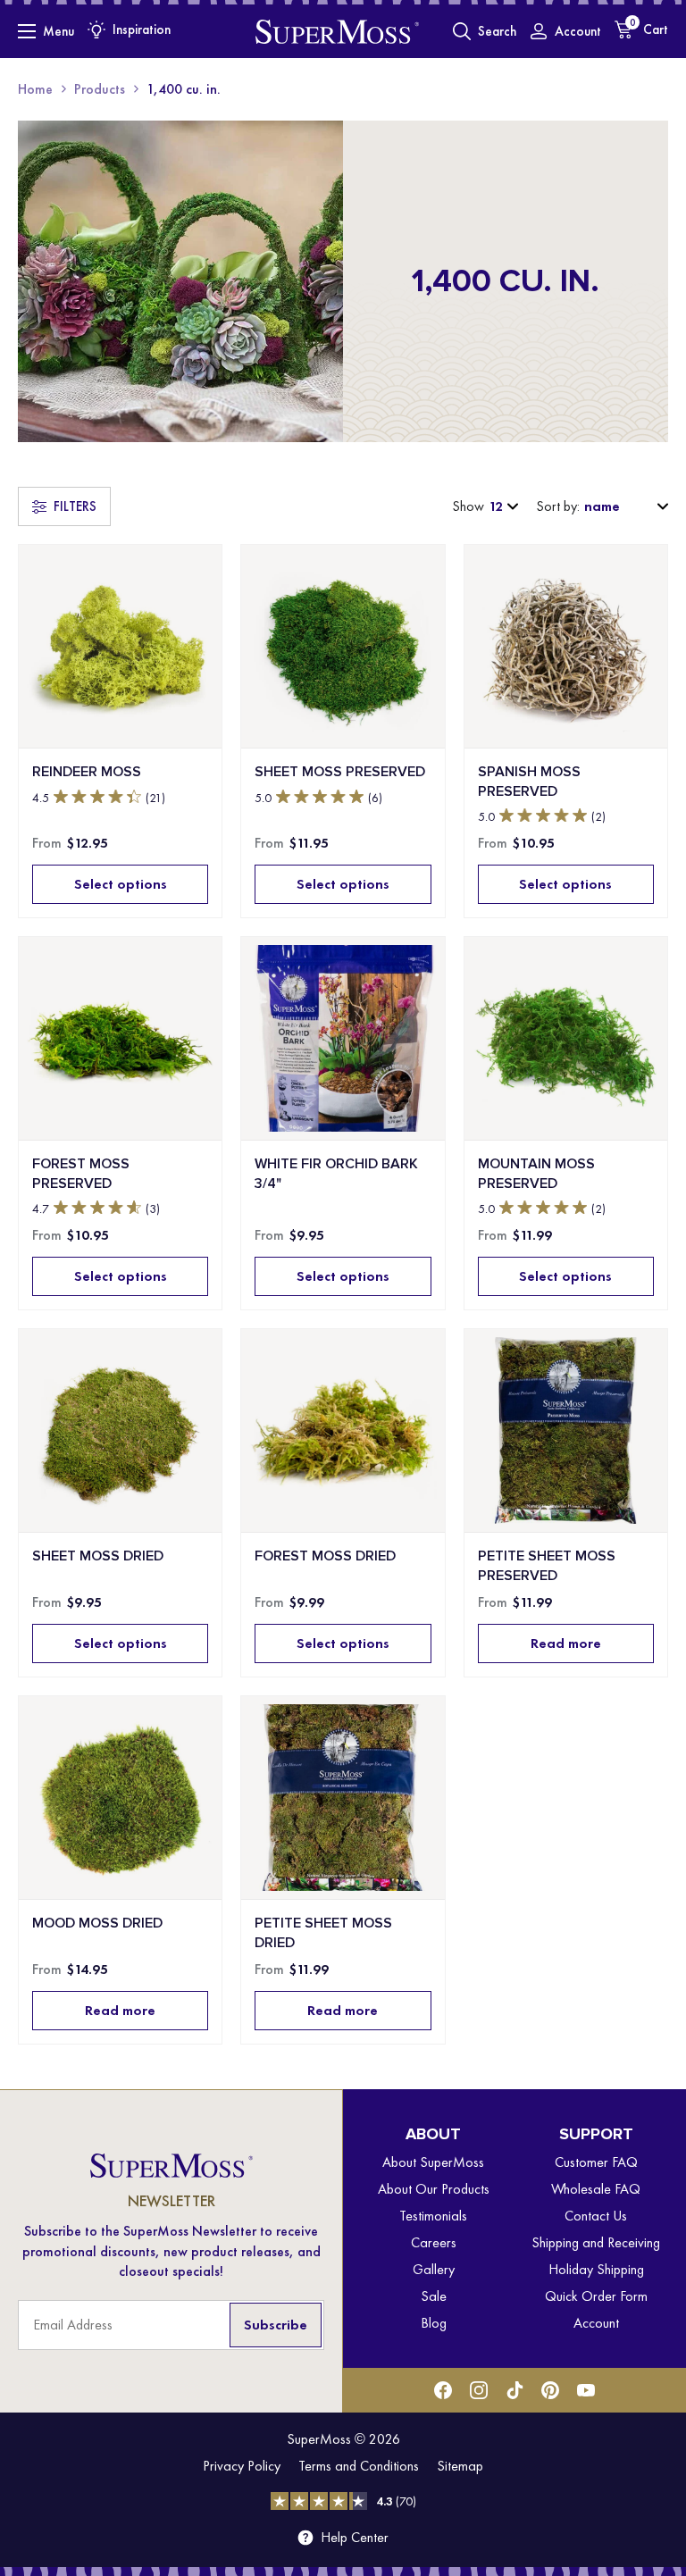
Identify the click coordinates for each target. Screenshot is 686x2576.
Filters (75, 506)
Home (35, 89)
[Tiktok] (514, 2390)
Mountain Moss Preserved (536, 1173)
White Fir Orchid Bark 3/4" (336, 1173)
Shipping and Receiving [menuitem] (596, 2242)
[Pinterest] (550, 2390)
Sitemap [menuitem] (460, 2466)
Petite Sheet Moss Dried (323, 1932)
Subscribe (276, 2325)
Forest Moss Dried (325, 1556)
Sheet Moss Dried (98, 1556)
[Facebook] (443, 2390)
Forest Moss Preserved (81, 1173)
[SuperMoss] (337, 31)
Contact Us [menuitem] (596, 2216)
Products (100, 89)
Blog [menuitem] (434, 2323)
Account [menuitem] (596, 2323)
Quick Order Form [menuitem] (596, 2296)
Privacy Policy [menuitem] (242, 2466)
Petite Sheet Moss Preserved (547, 1565)
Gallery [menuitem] (434, 2269)
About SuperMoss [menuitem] (433, 2162)
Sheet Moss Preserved (340, 771)
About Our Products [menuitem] (434, 2189)
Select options (121, 884)
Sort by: (558, 506)
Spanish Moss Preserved (529, 781)
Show (468, 506)
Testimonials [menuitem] (433, 2216)
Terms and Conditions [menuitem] (359, 2466)
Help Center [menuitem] (355, 2538)
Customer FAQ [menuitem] (596, 2162)
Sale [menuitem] (434, 2296)
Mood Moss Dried (97, 1923)
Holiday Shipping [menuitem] (596, 2269)
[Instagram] (479, 2390)
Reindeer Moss (87, 771)
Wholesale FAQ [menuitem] (596, 2189)
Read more (566, 1643)
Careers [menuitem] (434, 2242)
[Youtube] (586, 2390)
